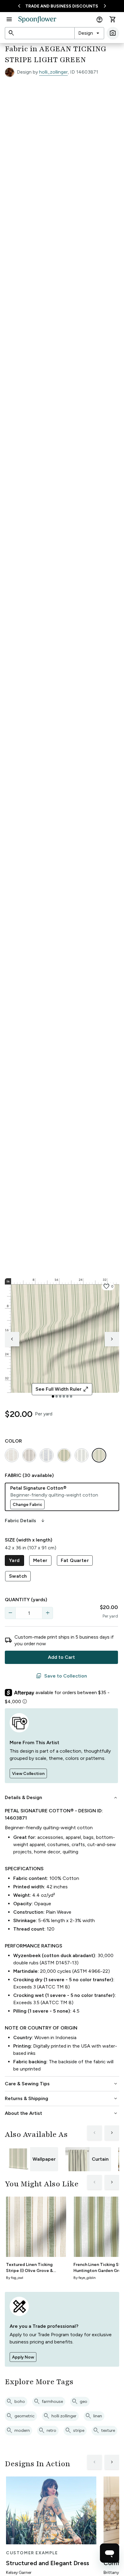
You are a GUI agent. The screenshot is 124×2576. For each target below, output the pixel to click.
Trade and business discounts (62, 6)
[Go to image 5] (67, 1396)
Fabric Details (25, 1521)
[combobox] (89, 33)
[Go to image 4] (64, 1396)
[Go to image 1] (53, 1396)
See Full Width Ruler (62, 1389)
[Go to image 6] (71, 1396)
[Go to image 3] (60, 1396)
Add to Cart (61, 1657)
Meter (40, 1560)
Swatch (18, 1576)
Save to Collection (61, 1676)
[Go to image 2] (57, 1396)
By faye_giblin (85, 2278)
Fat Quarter (75, 1560)
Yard (14, 1560)
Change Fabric (27, 1505)
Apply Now (23, 2357)
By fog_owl (15, 2278)
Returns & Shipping (62, 2099)
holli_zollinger (53, 72)
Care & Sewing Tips (62, 2084)
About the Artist (62, 2113)
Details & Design (62, 1798)
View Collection (28, 1774)
